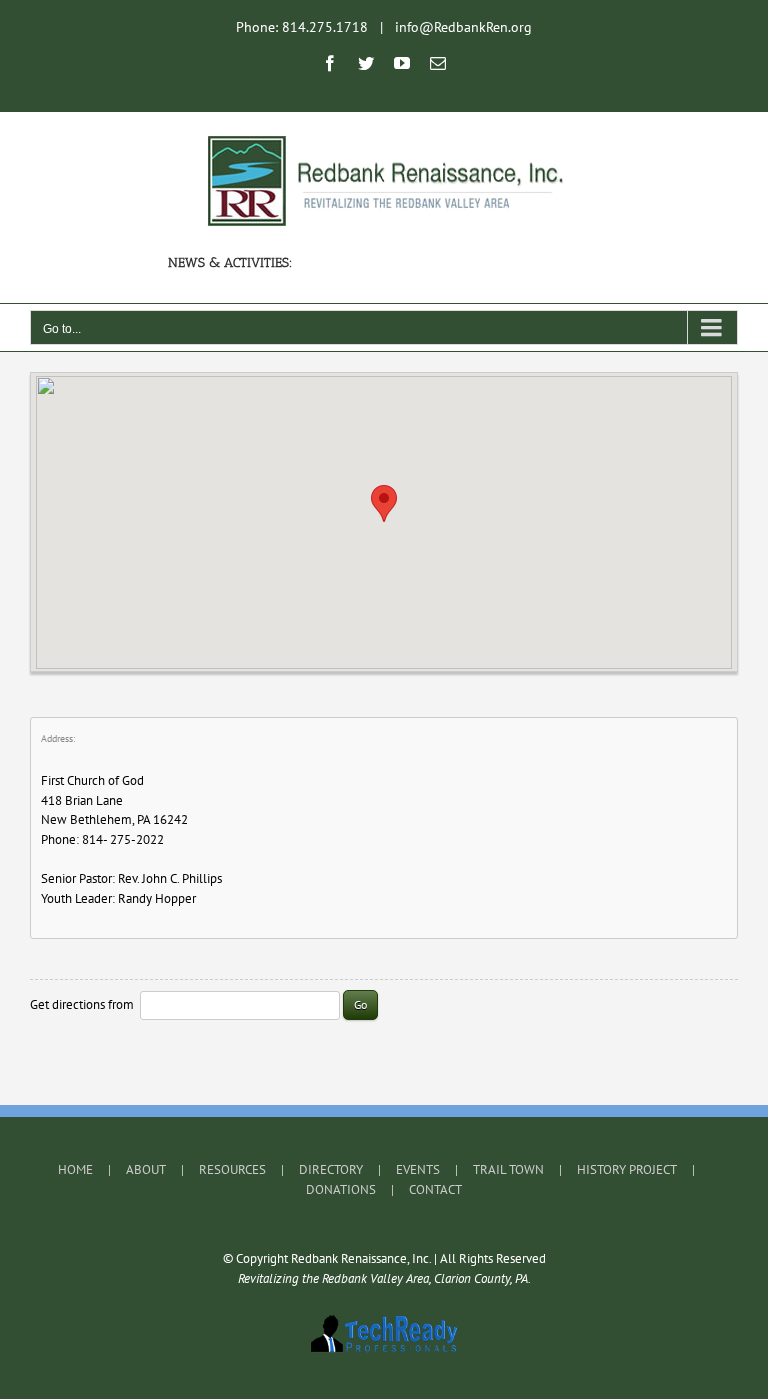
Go (360, 1004)
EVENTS (418, 1169)
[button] (384, 503)
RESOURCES (232, 1169)
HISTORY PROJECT (627, 1169)
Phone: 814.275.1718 (302, 27)
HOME (75, 1169)
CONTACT (435, 1189)
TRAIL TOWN (508, 1169)
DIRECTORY (331, 1169)
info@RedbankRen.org (463, 27)
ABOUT (146, 1169)
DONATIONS (341, 1189)
